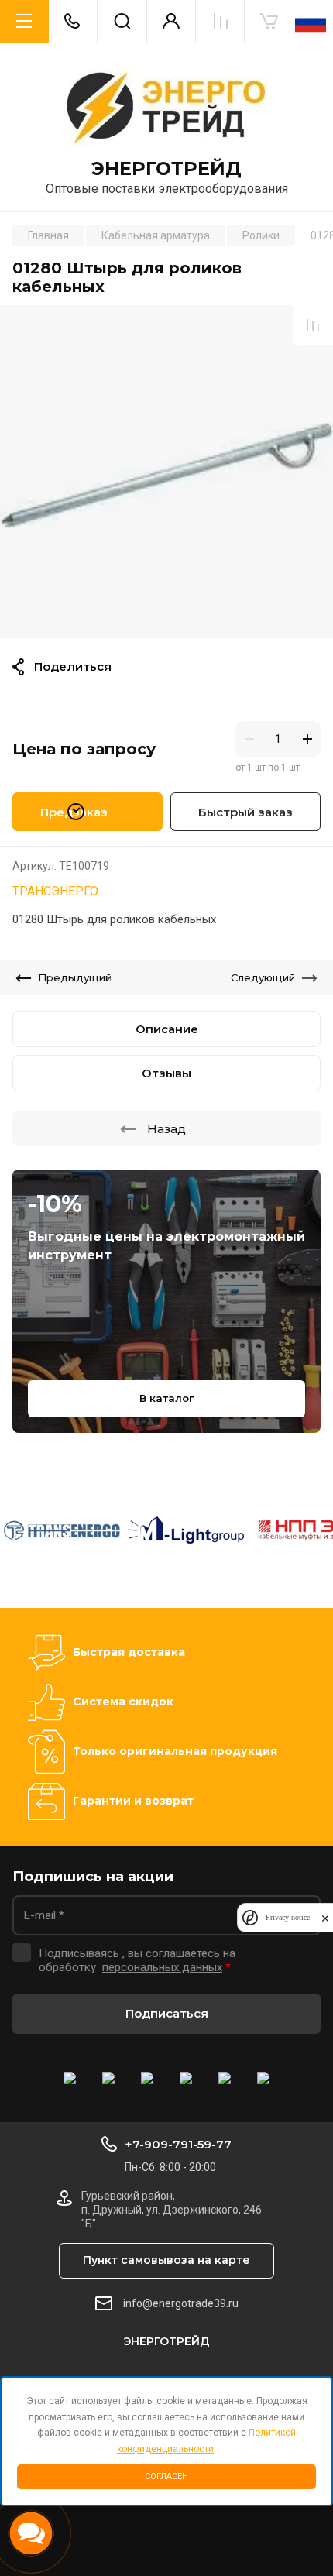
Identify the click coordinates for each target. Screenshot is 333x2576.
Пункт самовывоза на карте (166, 2260)
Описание (167, 1029)
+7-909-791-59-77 (178, 2144)
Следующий (263, 977)
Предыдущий (75, 977)
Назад (166, 1129)
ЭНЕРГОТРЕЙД (166, 169)
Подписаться (167, 2013)
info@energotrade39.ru (181, 2303)
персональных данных (162, 1967)
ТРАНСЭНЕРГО (55, 891)
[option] (166, 472)
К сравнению (313, 325)
